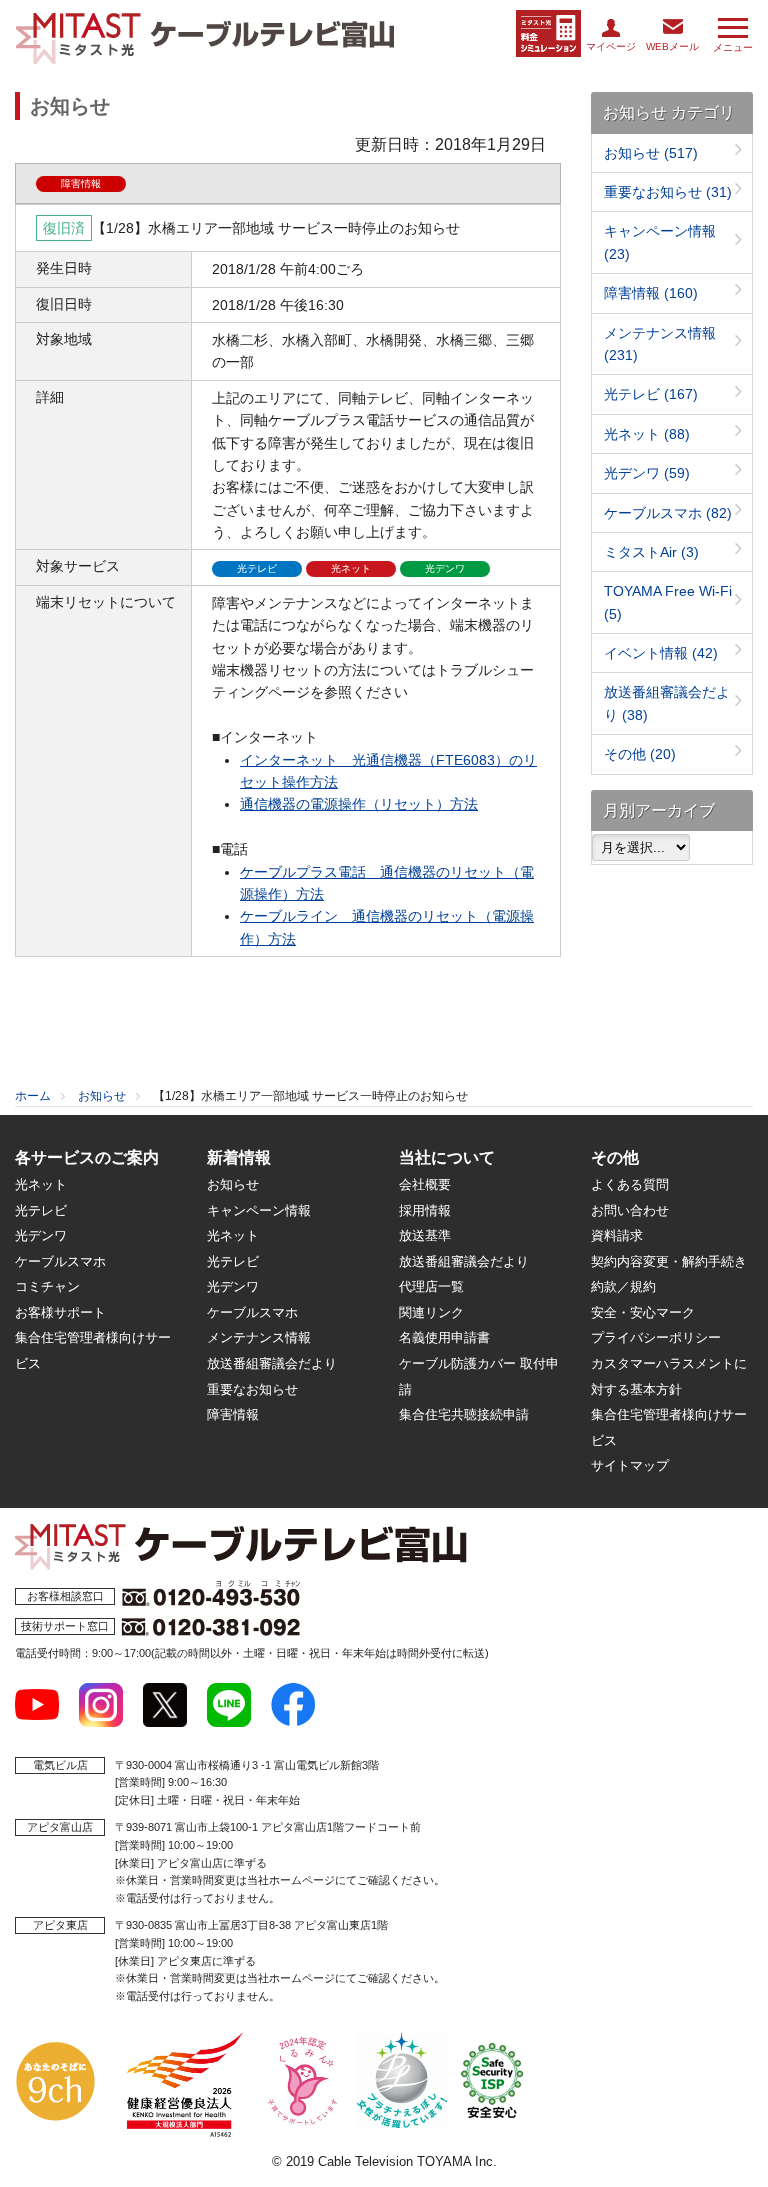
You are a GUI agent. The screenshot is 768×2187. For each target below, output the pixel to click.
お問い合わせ (630, 1210)
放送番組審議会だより (272, 1363)
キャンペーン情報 (259, 1210)
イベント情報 (661, 653)
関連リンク (431, 1312)
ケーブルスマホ (668, 513)
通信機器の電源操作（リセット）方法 (359, 804)
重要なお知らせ (668, 192)
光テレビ (651, 394)
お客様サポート (60, 1312)
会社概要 (425, 1184)
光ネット (647, 434)
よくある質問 (630, 1184)
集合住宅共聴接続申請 (464, 1414)
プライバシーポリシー (656, 1337)
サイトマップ (630, 1465)
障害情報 (651, 293)
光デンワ (647, 473)
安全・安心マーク (643, 1312)
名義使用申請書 (444, 1337)
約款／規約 (623, 1286)
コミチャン (47, 1286)
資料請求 (617, 1235)
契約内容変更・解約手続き (669, 1261)
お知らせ (651, 153)
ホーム (33, 1096)
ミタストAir (651, 552)
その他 (640, 754)
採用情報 (425, 1210)
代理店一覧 (431, 1286)
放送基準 (425, 1235)
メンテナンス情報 (259, 1337)
